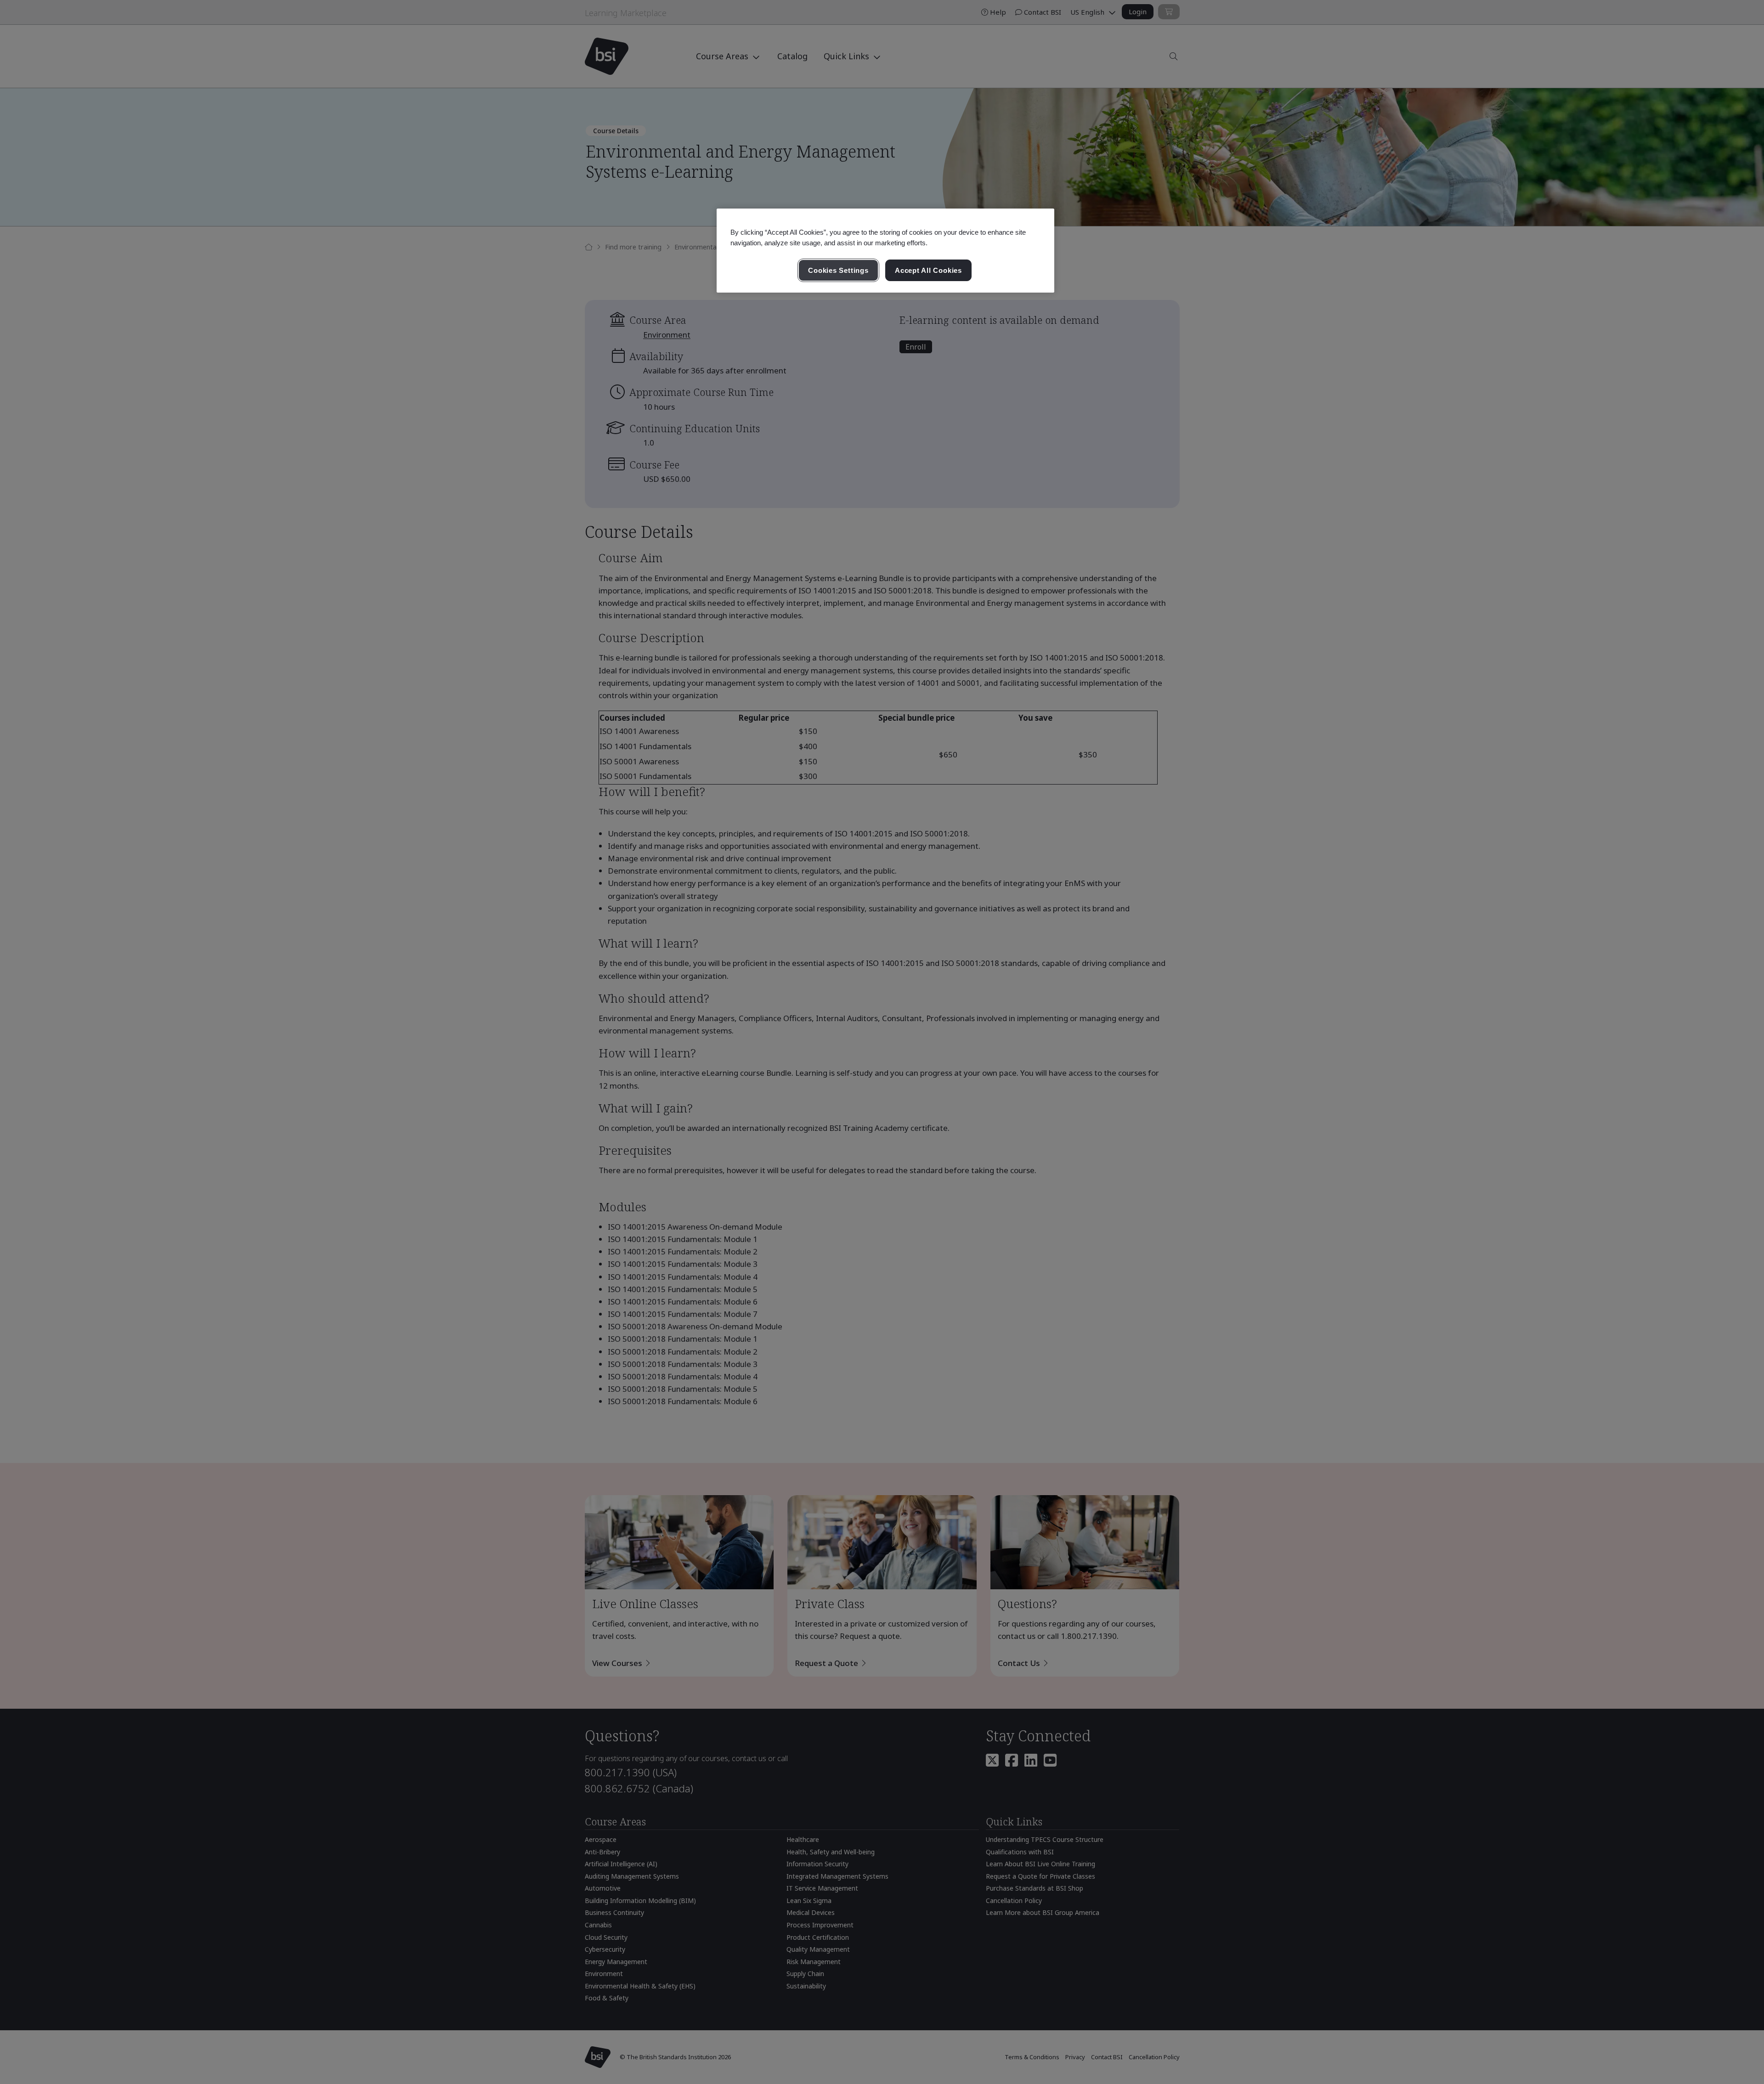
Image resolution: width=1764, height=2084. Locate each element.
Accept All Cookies (928, 270)
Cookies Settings (838, 270)
